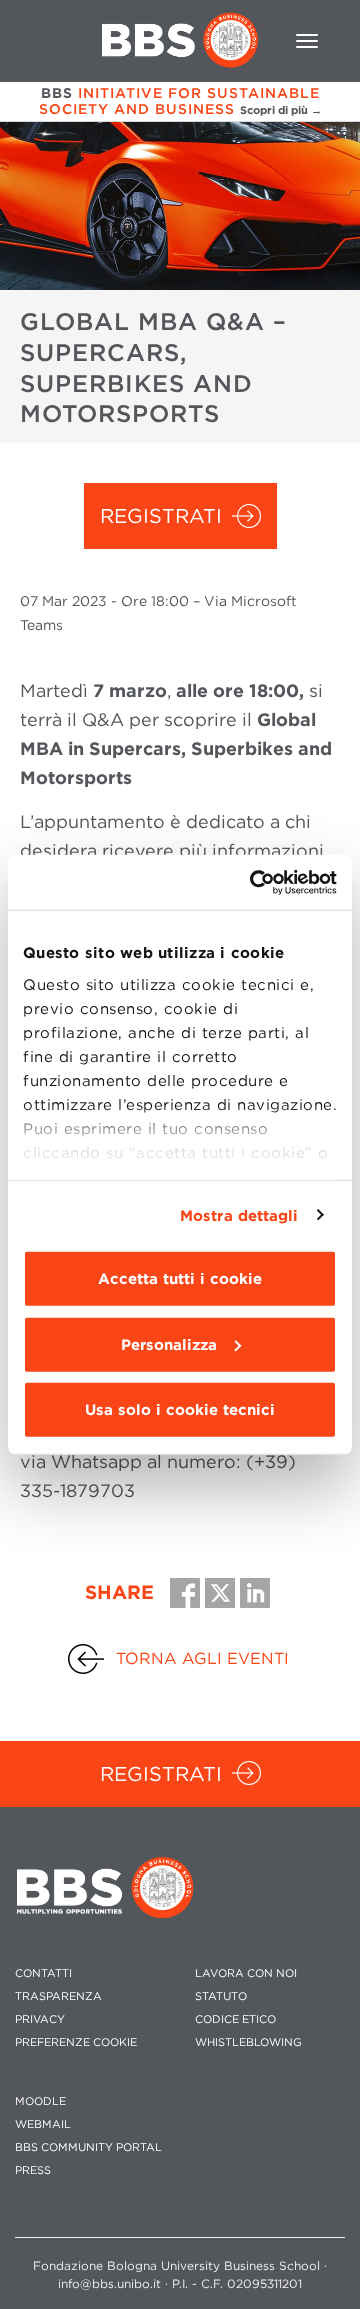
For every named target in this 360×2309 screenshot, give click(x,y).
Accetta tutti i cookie (180, 1279)
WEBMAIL (43, 2124)
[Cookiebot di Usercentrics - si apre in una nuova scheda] (254, 882)
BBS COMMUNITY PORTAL (88, 2147)
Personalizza (169, 1344)
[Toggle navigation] (307, 41)
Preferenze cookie (76, 2042)
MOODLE (40, 2101)
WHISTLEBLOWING (248, 2042)
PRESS (33, 2170)
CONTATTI (43, 1973)
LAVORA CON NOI (246, 1973)
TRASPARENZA (58, 1996)
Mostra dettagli (239, 1215)
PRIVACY (40, 2019)
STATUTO (221, 1996)
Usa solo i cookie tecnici (180, 1410)
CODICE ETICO (235, 2019)
